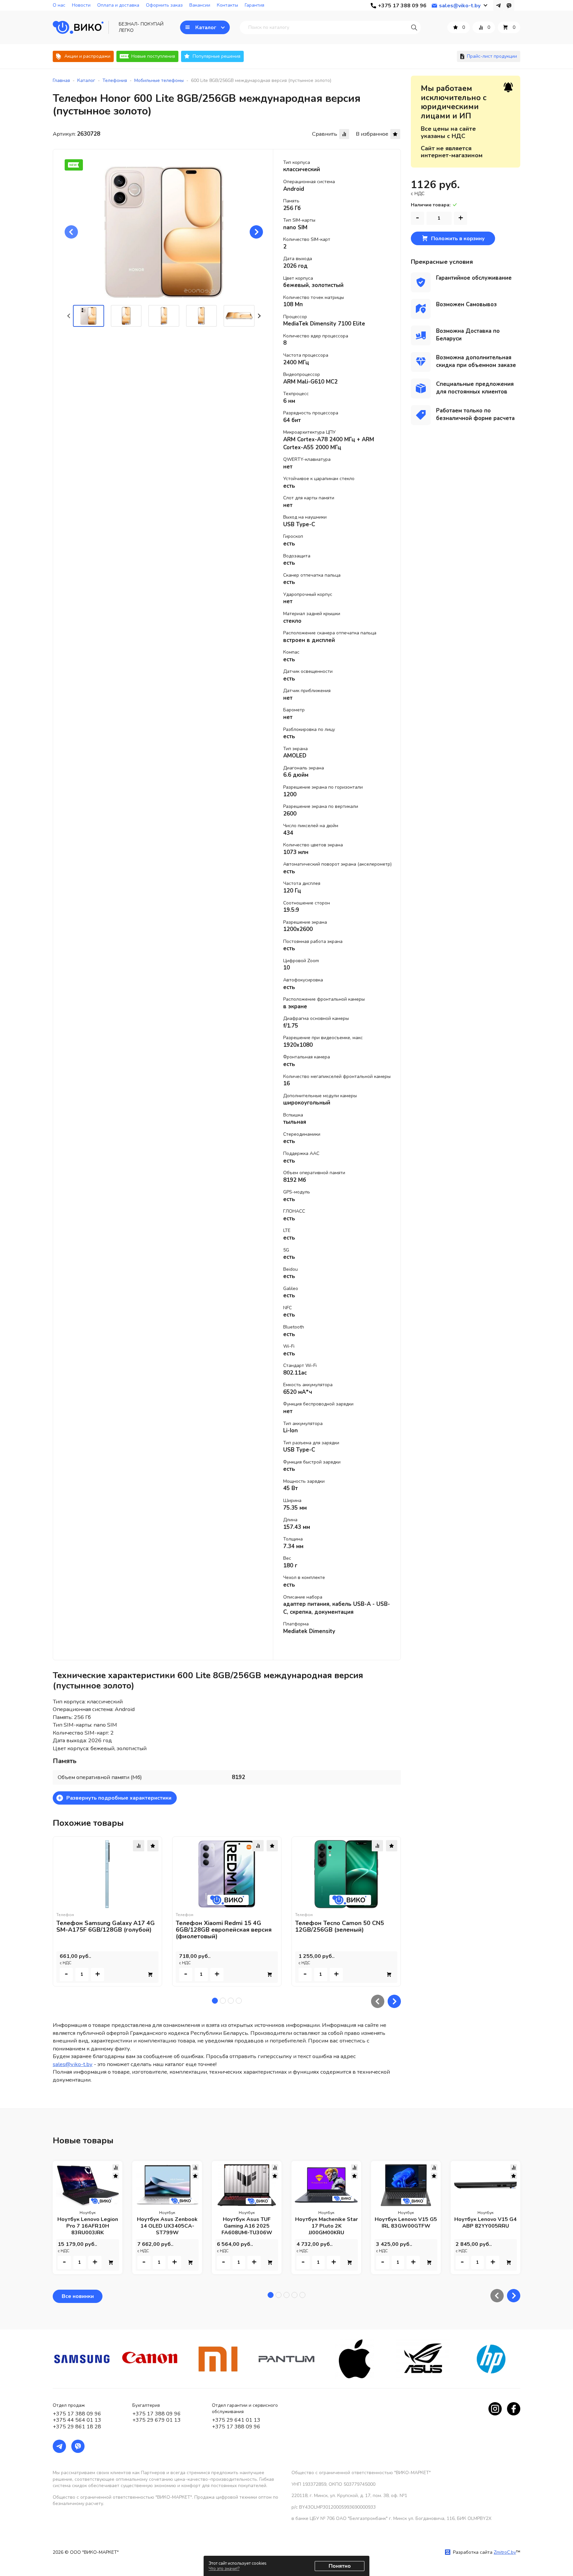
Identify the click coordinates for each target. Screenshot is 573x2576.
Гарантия (255, 5)
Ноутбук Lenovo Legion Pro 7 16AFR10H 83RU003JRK (88, 2226)
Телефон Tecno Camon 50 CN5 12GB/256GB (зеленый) (340, 1926)
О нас (59, 5)
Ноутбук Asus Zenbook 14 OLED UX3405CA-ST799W (167, 2226)
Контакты (227, 5)
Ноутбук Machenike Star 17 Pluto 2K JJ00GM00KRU (326, 2226)
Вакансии (200, 5)
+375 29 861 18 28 (77, 2427)
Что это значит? (224, 2569)
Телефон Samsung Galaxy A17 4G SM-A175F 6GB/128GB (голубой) (106, 1926)
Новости (81, 5)
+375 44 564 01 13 (77, 2420)
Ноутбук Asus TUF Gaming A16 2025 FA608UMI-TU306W (247, 2226)
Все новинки (78, 2296)
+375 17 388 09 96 (77, 2414)
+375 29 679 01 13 (157, 2420)
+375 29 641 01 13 (236, 2420)
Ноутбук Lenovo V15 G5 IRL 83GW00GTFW (406, 2223)
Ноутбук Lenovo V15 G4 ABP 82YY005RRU (485, 2223)
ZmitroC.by (505, 2552)
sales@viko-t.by (73, 2064)
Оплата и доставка (118, 5)
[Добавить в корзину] (150, 1974)
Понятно (340, 2566)
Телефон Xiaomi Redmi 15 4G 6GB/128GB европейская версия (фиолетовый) (224, 1930)
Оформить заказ (164, 5)
